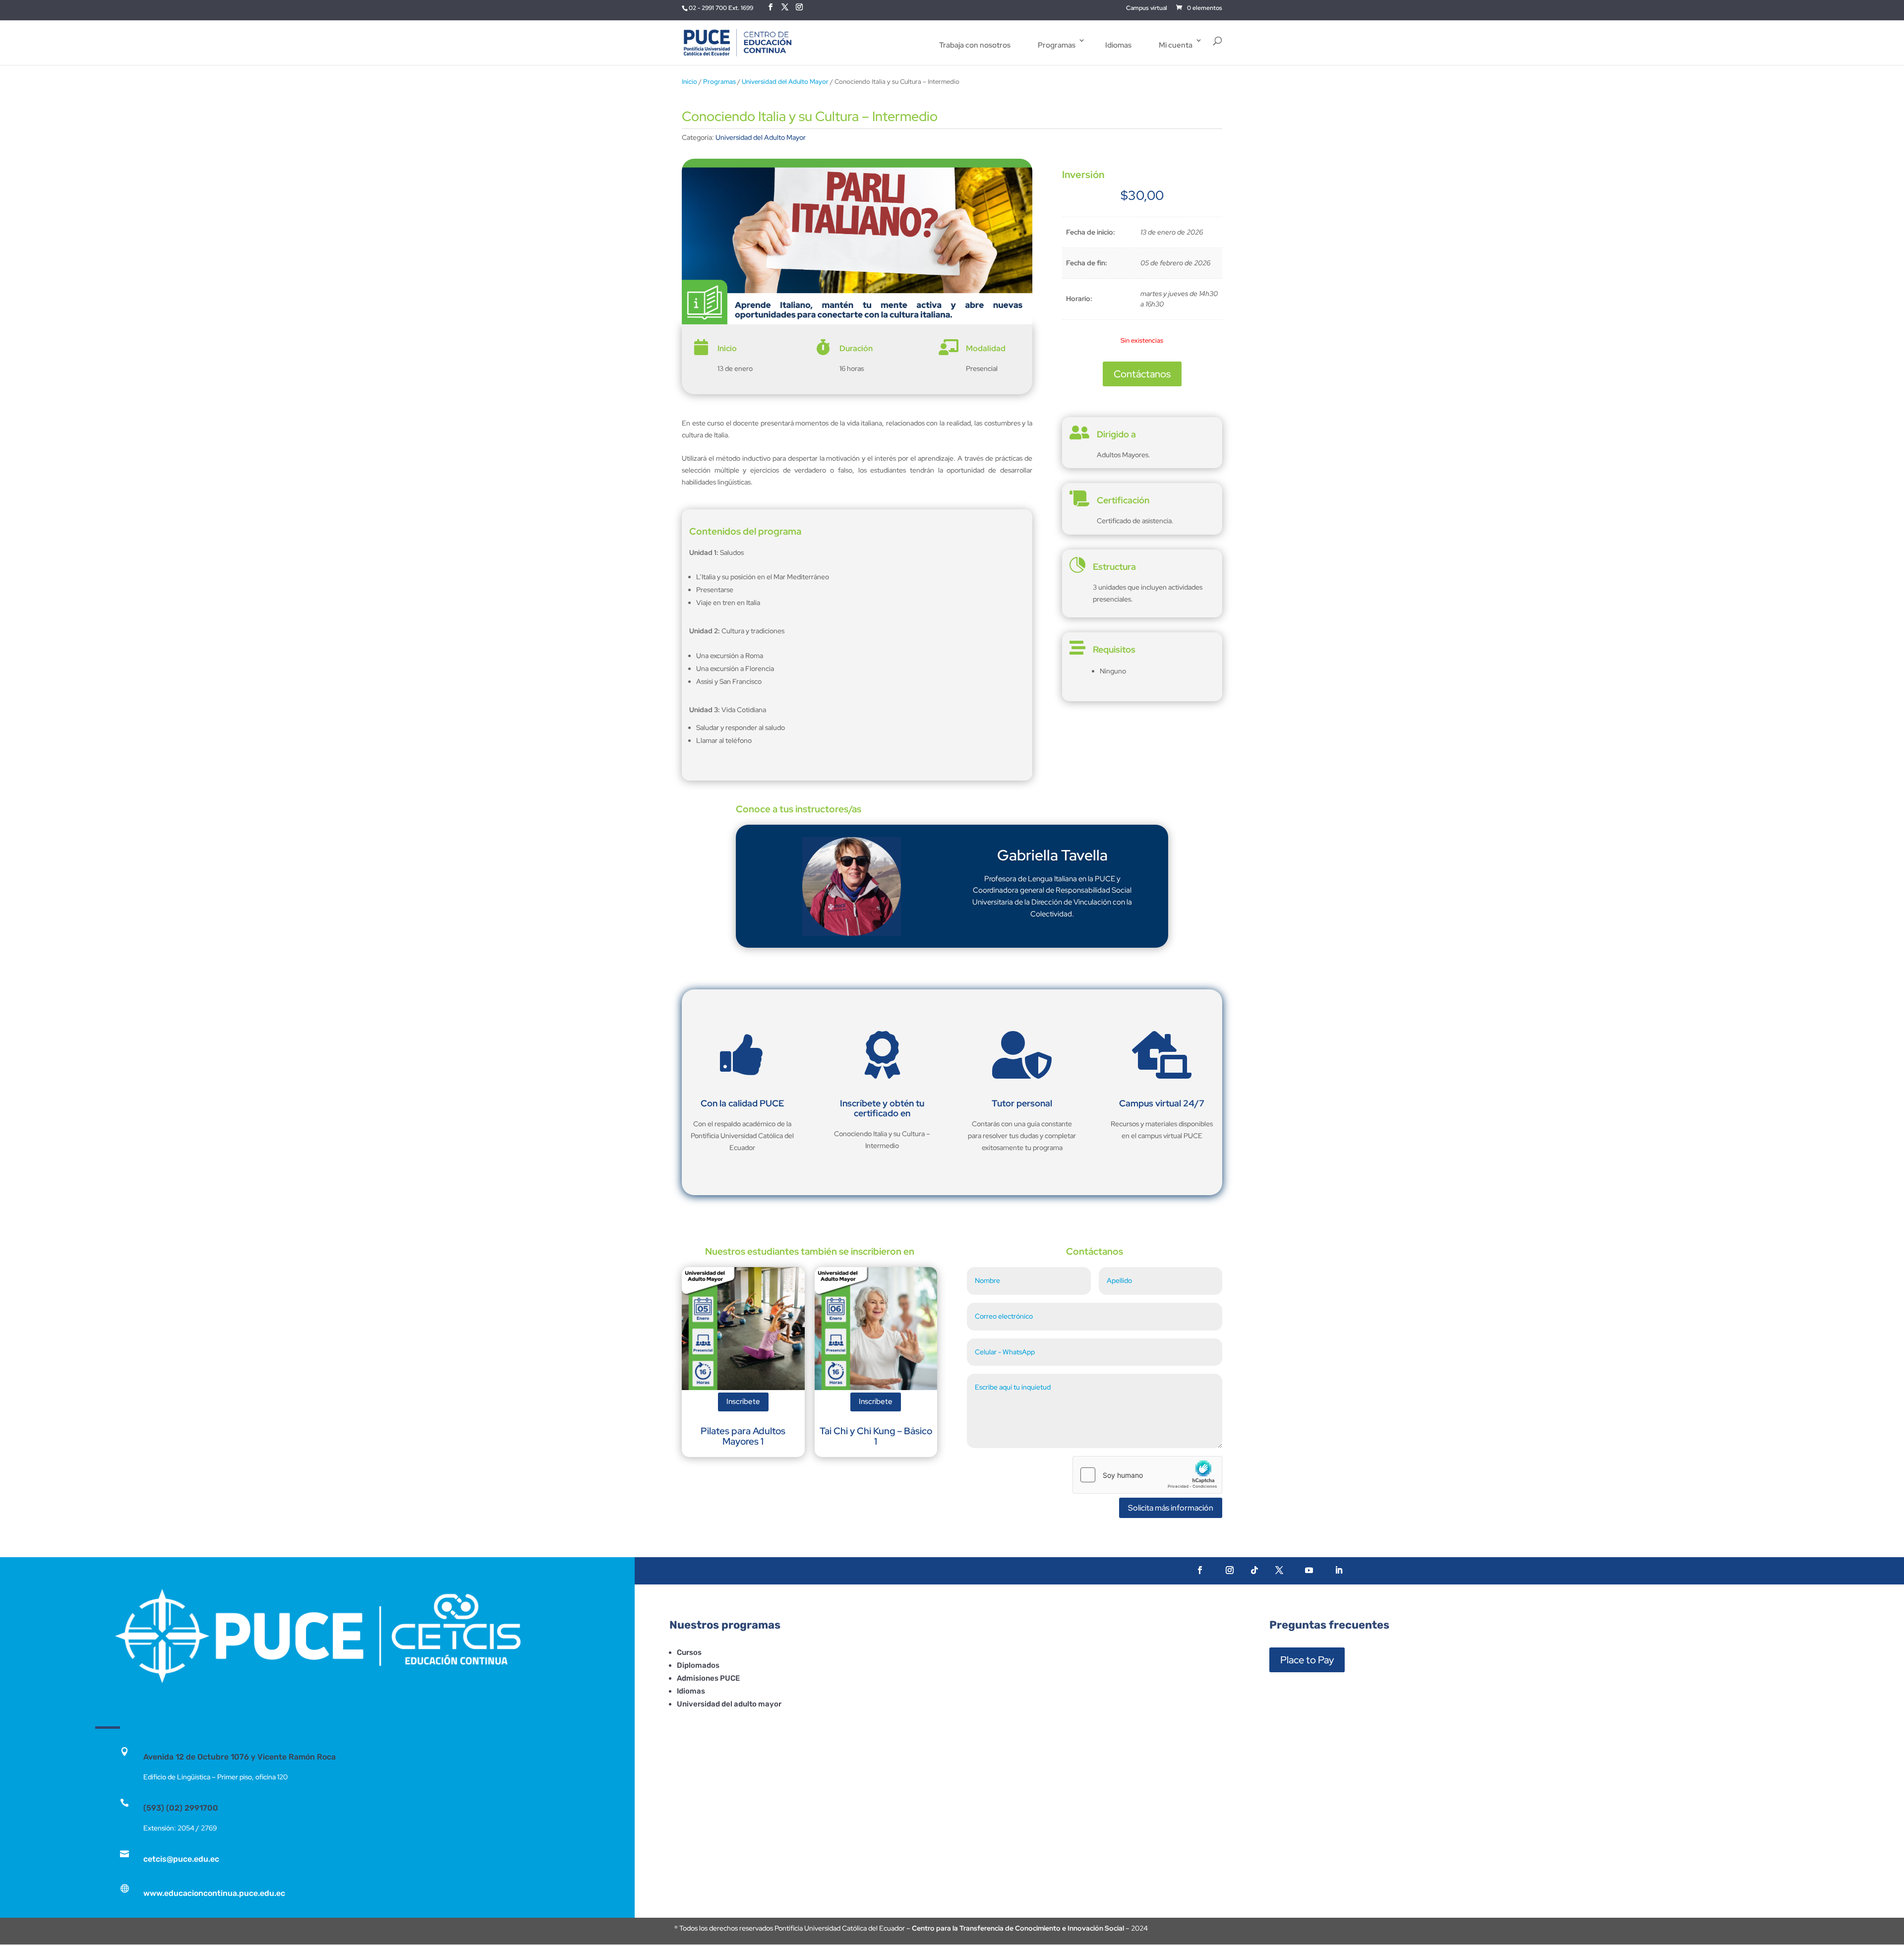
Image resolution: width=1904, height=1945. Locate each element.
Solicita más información (1171, 1508)
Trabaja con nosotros (975, 45)
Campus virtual (1147, 8)
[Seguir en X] (1279, 1570)
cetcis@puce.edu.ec (181, 1859)
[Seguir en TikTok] (1254, 1570)
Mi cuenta (1176, 45)
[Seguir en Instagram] (1230, 1570)
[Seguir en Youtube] (1309, 1570)
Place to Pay (1307, 1660)
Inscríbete (743, 1401)
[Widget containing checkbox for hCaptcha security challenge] (1147, 1475)
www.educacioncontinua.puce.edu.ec (214, 1893)
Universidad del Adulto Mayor (785, 82)
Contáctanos (1142, 374)
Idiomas (1118, 45)
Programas (1057, 45)
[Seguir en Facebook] (1200, 1570)
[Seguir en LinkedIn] (1339, 1570)
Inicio (689, 82)
